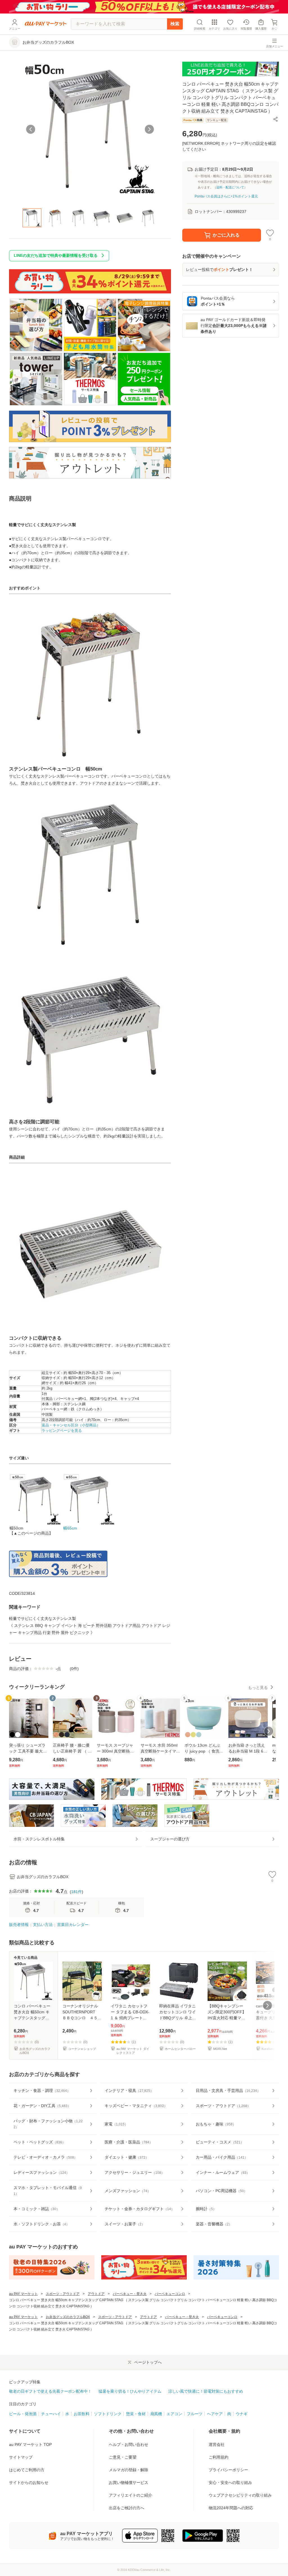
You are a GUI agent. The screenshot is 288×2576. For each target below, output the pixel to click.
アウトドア (96, 2294)
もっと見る (258, 1687)
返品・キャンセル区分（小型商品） (71, 1425)
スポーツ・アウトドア (63, 2294)
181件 (76, 1892)
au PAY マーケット (23, 2294)
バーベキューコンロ (170, 2294)
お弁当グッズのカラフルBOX (68, 2317)
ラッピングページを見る (62, 1431)
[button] (276, 119)
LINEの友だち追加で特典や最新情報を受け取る (56, 255)
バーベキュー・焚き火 (130, 2294)
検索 (175, 24)
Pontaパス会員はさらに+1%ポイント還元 (226, 196)
